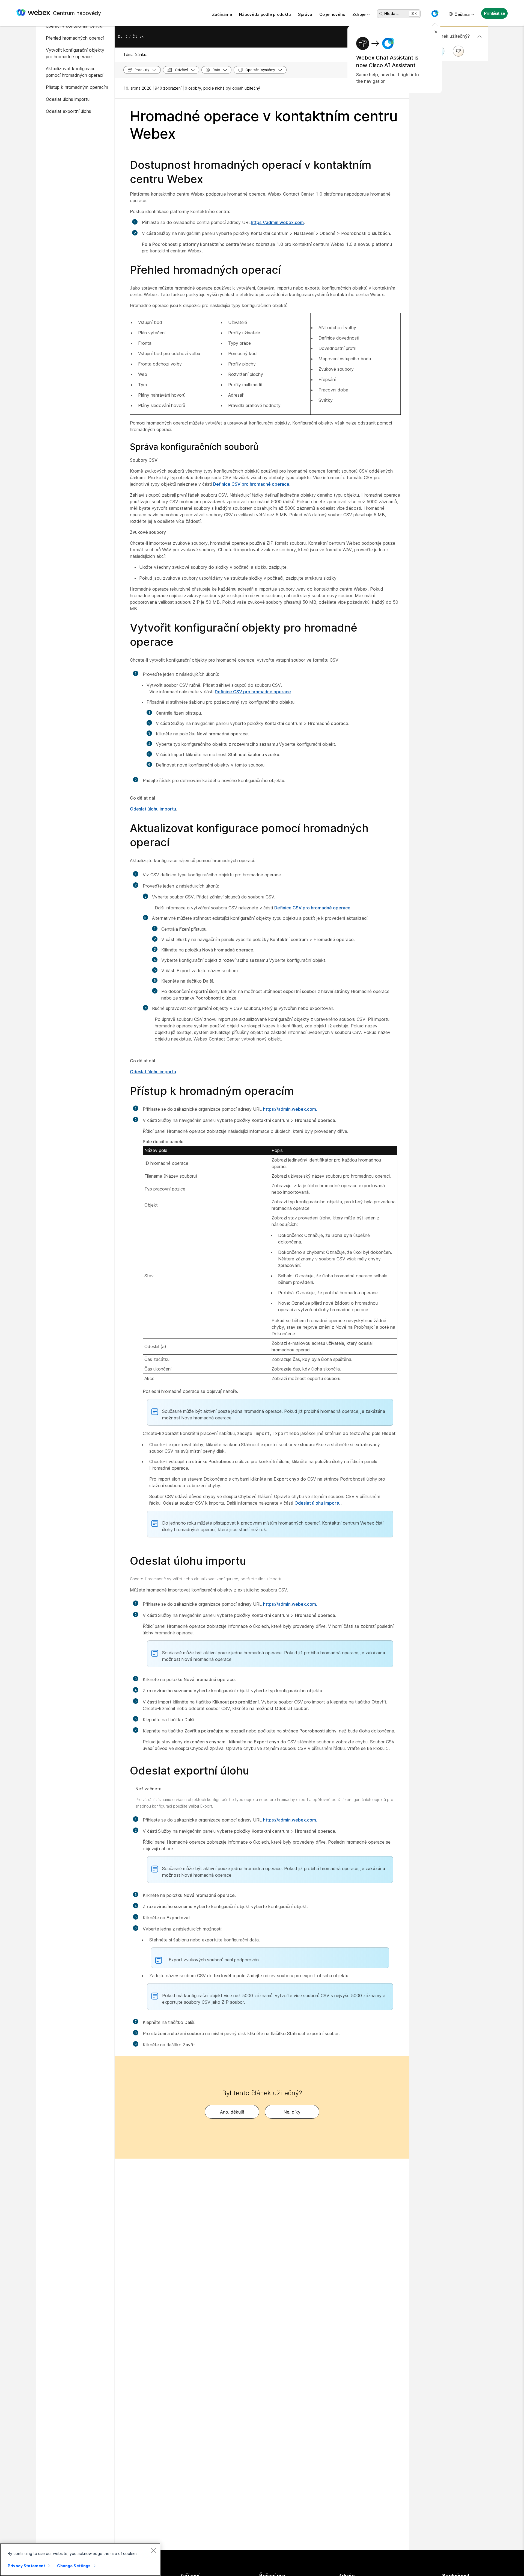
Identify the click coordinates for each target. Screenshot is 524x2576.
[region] (80, 2560)
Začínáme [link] (222, 14)
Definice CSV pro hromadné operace (251, 484)
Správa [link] (305, 14)
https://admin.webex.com (277, 222)
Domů (123, 36)
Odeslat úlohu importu (153, 809)
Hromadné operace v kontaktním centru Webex (264, 125)
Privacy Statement (26, 2566)
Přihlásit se (494, 13)
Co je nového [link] (332, 14)
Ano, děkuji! (232, 2112)
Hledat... (392, 14)
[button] (435, 14)
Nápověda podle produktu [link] (265, 14)
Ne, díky (292, 2112)
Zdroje (359, 14)
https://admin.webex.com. (290, 1109)
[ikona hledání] (381, 14)
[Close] (153, 2550)
